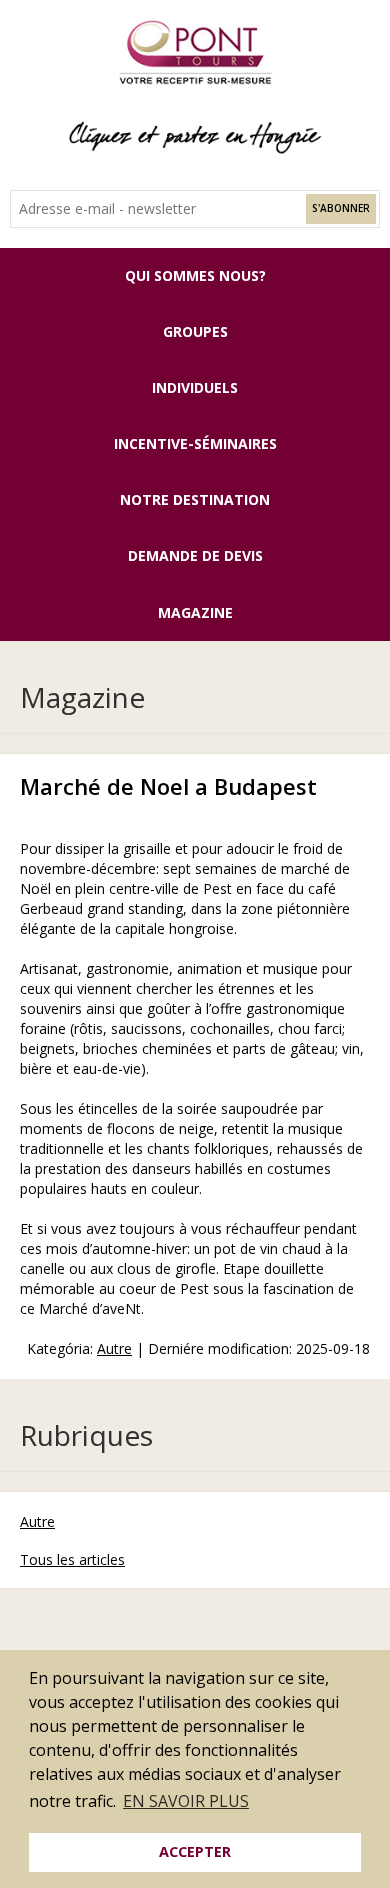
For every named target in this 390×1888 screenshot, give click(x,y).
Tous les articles (72, 1559)
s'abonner (341, 208)
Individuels (195, 387)
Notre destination (195, 499)
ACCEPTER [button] (195, 1851)
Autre (114, 1348)
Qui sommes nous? (195, 275)
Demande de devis (195, 555)
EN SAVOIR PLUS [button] (186, 1801)
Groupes (195, 331)
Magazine (195, 612)
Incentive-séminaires (195, 443)
